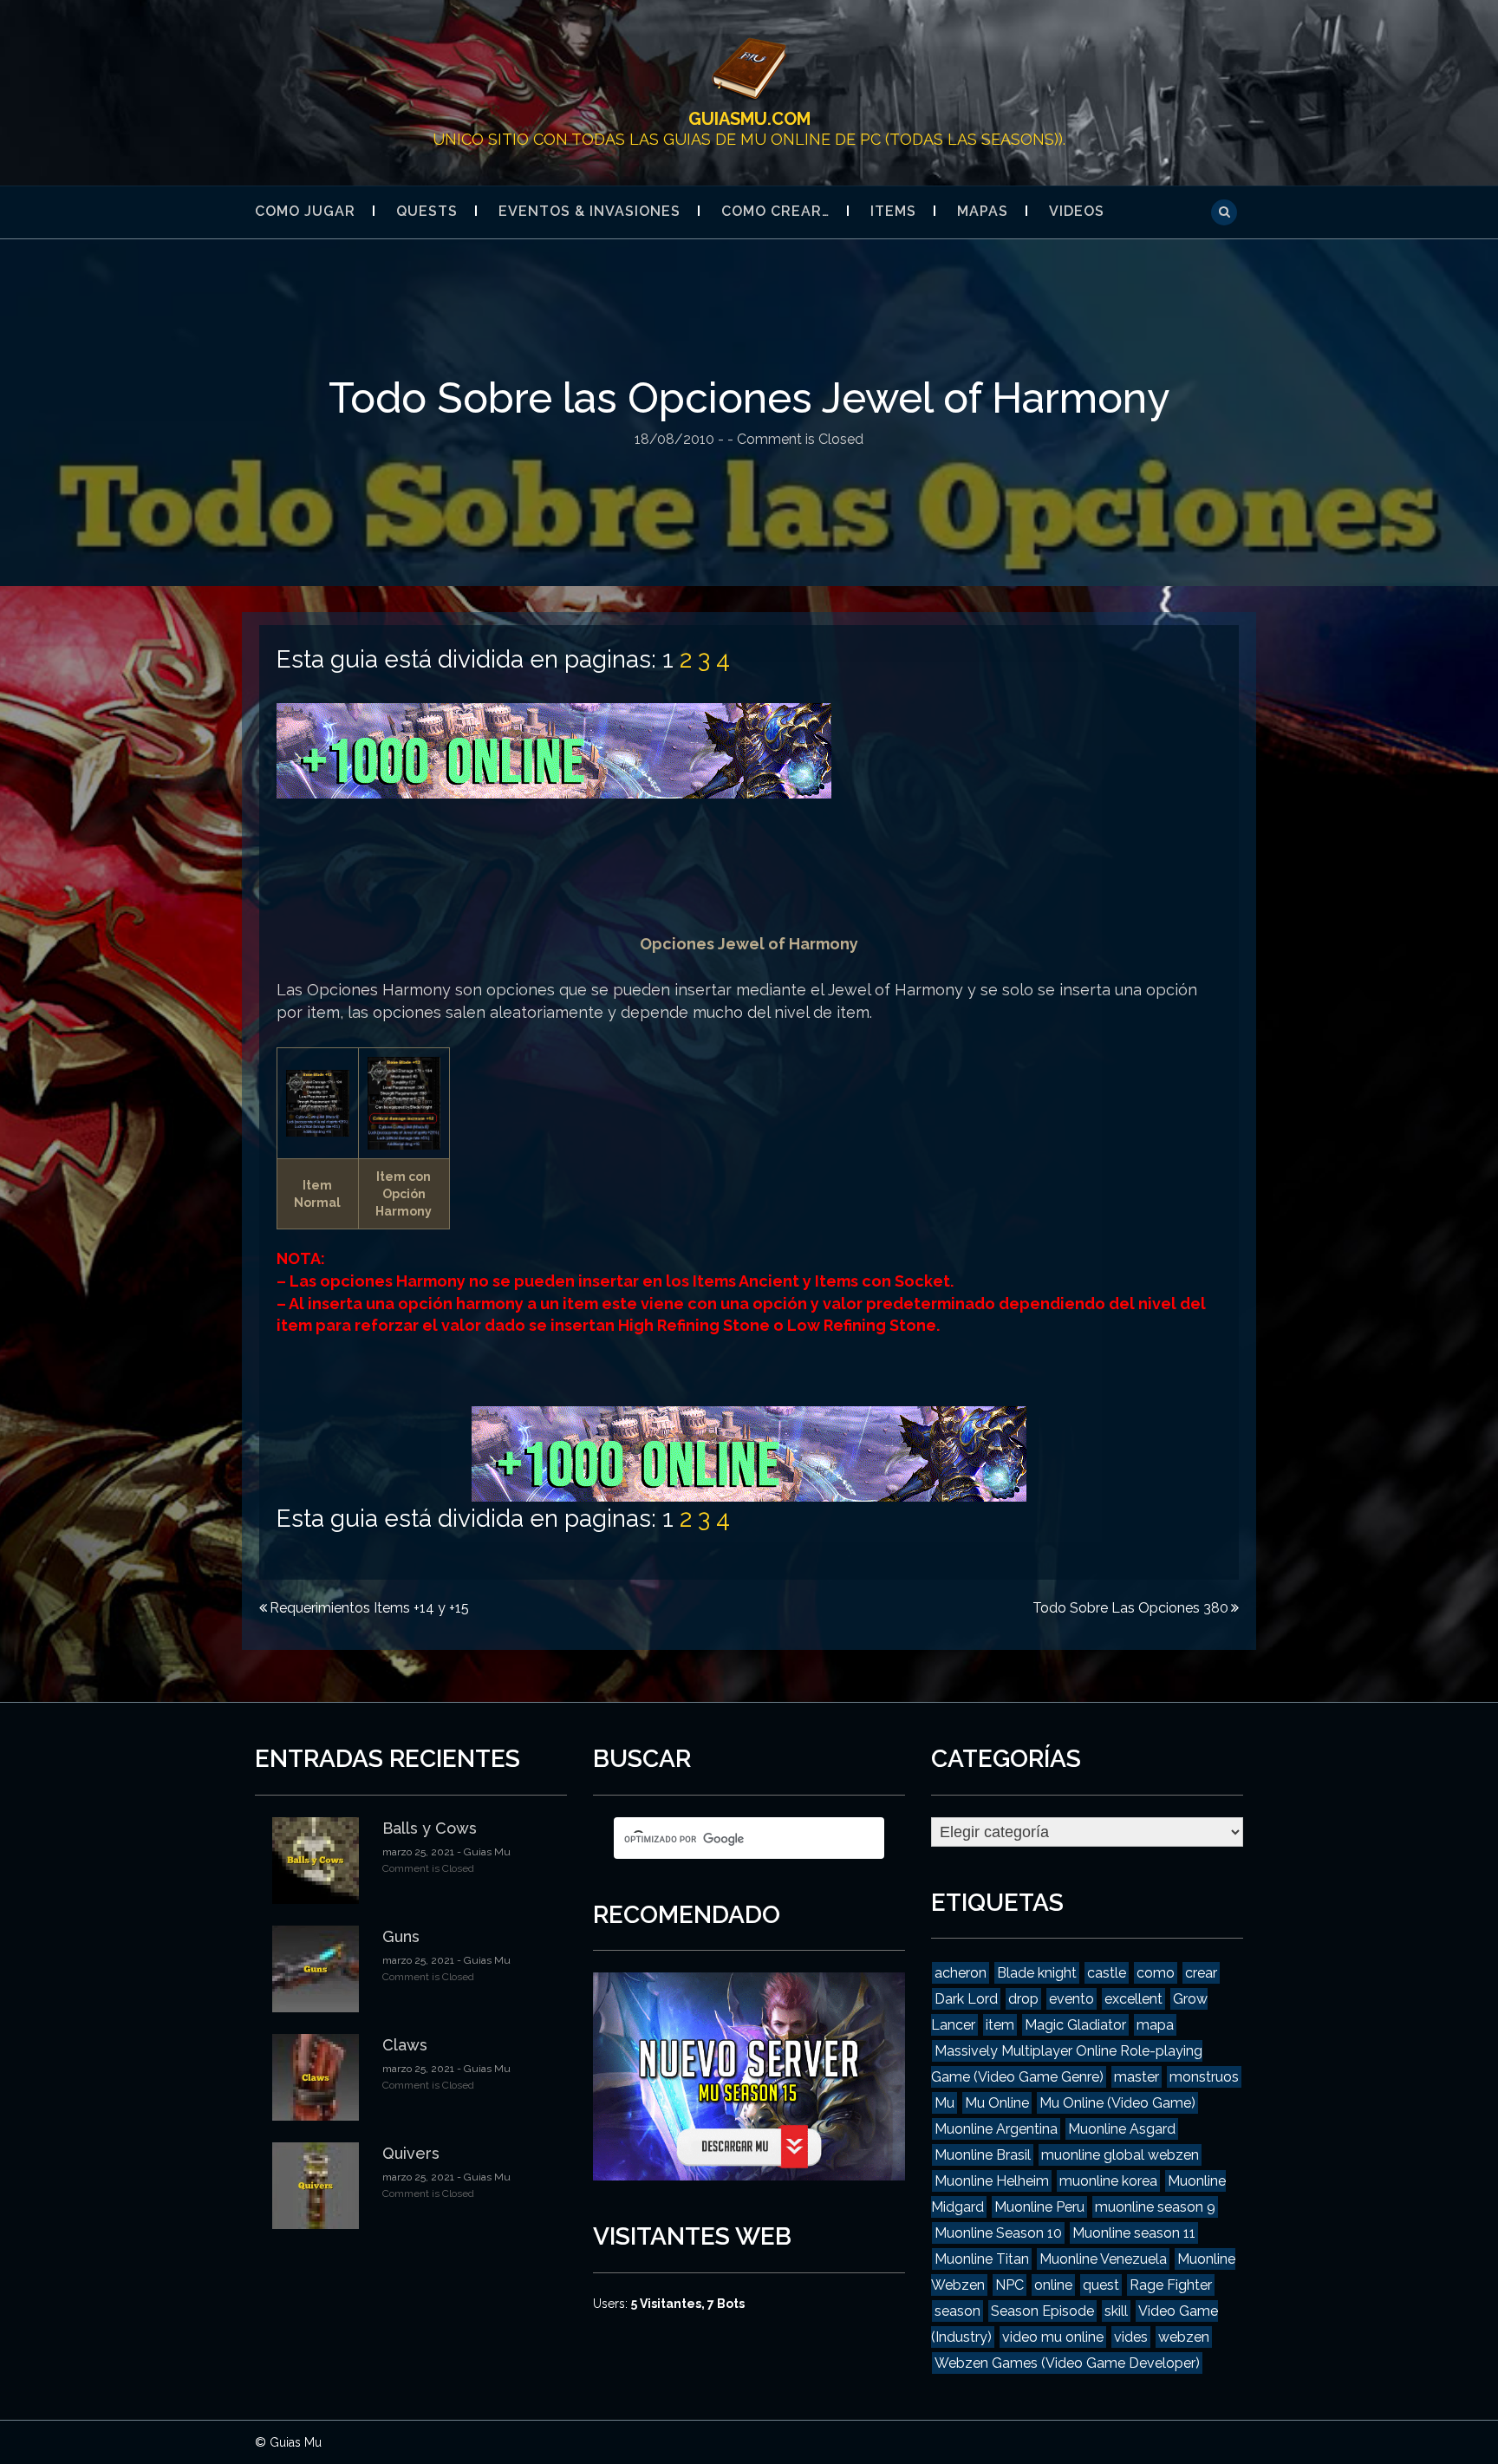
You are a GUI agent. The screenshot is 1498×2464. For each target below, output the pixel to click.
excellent (1133, 1999)
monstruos (1204, 2077)
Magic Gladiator (1075, 2025)
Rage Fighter (1171, 2285)
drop (1023, 1999)
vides (1131, 2337)
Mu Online (997, 2103)
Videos (1077, 211)
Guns (401, 1936)
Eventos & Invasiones (589, 211)
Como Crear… (775, 211)
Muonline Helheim (992, 2181)
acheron (961, 1973)
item (1000, 2025)
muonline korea (1108, 2181)
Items (893, 211)
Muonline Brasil (983, 2155)
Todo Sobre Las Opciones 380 (1130, 1608)
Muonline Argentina (996, 2129)
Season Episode (1042, 2311)
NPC (1010, 2285)
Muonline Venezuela (1103, 2259)
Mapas (983, 211)
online (1053, 2285)
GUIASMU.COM (749, 119)
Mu (944, 2103)
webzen (1184, 2337)
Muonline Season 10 (998, 2233)
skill (1116, 2311)
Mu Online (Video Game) (1117, 2103)
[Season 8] (554, 750)
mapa (1155, 2025)
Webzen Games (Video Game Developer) (1067, 2363)
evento (1071, 1999)
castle (1107, 1973)
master (1137, 2077)
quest (1101, 2285)
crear (1201, 1973)
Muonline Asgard (1122, 2129)
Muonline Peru (1039, 2207)
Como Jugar (305, 211)
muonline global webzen (1120, 2155)
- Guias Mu (482, 1852)
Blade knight (1037, 1973)
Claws (405, 2045)
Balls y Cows (430, 1828)
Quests (427, 211)
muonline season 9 (1155, 2207)
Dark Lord (966, 1999)
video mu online (1053, 2337)
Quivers (411, 2153)
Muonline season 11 (1134, 2233)
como (1156, 1973)
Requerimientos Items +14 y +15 (369, 1608)
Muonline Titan (982, 2259)
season (957, 2311)
